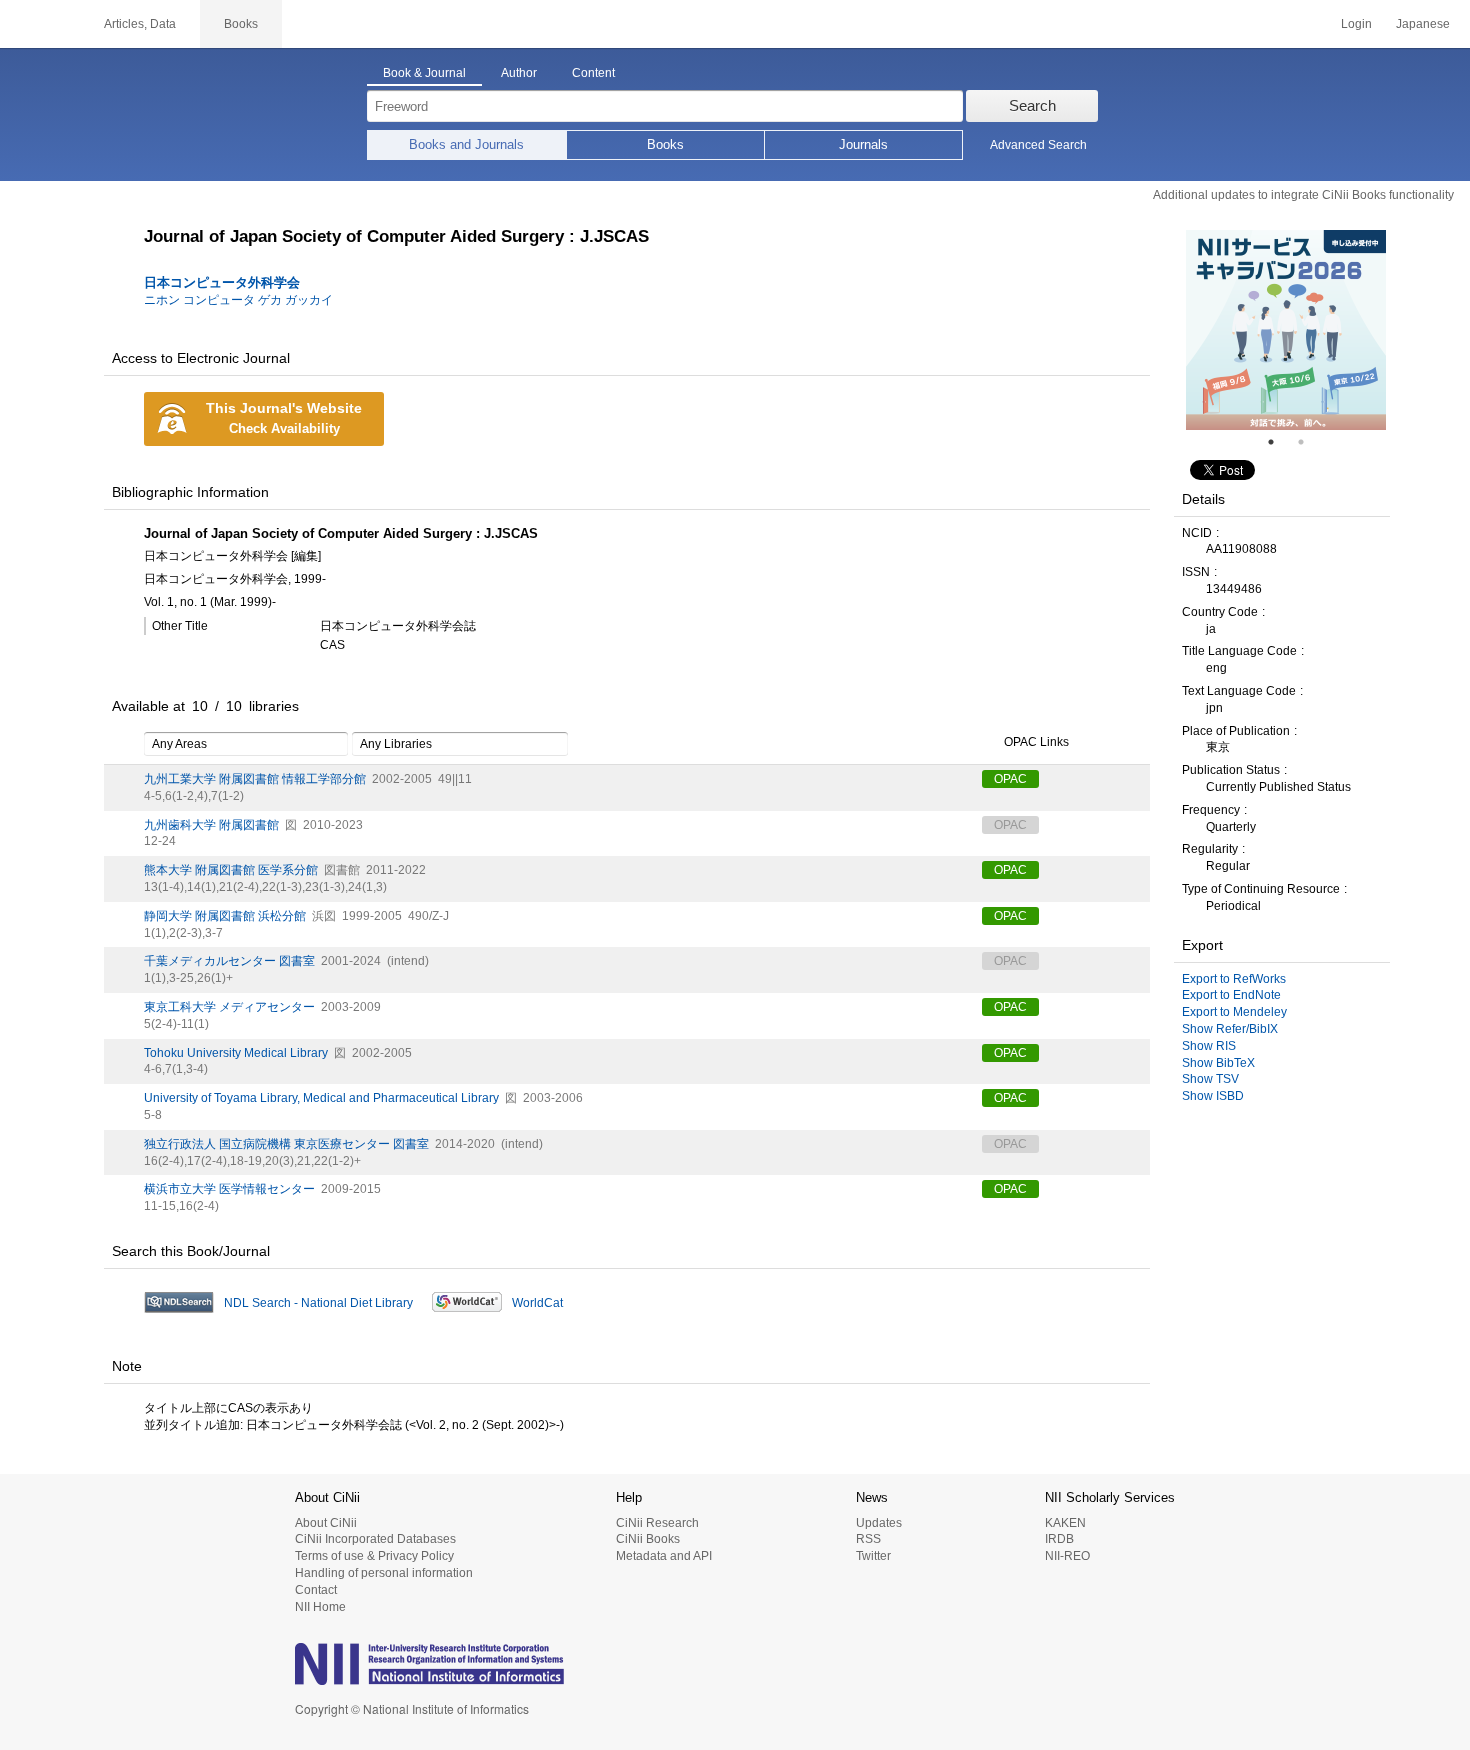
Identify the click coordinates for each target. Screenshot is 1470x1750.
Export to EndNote (1231, 995)
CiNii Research (657, 1523)
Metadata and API (664, 1556)
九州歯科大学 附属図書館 (211, 825)
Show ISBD (1213, 1096)
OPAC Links (1036, 742)
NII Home (320, 1607)
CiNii (40, 24)
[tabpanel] (1286, 330)
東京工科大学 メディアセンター (229, 1007)
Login (1356, 24)
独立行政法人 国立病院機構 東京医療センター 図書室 (286, 1144)
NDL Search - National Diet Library (318, 1303)
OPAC (1010, 779)
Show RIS (1209, 1046)
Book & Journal (424, 73)
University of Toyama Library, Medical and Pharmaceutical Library (321, 1098)
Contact (316, 1590)
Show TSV (1210, 1079)
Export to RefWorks (1234, 979)
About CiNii (326, 1523)
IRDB (1059, 1539)
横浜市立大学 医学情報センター (229, 1189)
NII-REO (1067, 1556)
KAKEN (1065, 1523)
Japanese (1423, 24)
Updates (879, 1523)
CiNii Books (648, 1539)
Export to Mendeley (1234, 1012)
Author (519, 73)
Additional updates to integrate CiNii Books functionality (1303, 195)
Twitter (873, 1556)
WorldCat (537, 1303)
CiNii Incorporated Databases (375, 1539)
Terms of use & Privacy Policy (374, 1556)
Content (593, 73)
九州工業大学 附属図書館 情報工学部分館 (255, 779)
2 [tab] (1309, 442)
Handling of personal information (384, 1573)
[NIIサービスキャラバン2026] (1286, 330)
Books (665, 144)
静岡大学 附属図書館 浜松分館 (225, 916)
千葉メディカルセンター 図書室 (229, 961)
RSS (868, 1539)
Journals (863, 144)
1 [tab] (1279, 442)
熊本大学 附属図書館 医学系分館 (231, 870)
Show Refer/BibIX (1230, 1029)
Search (1032, 105)
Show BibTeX (1218, 1063)
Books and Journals (466, 144)
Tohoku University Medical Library (236, 1053)
